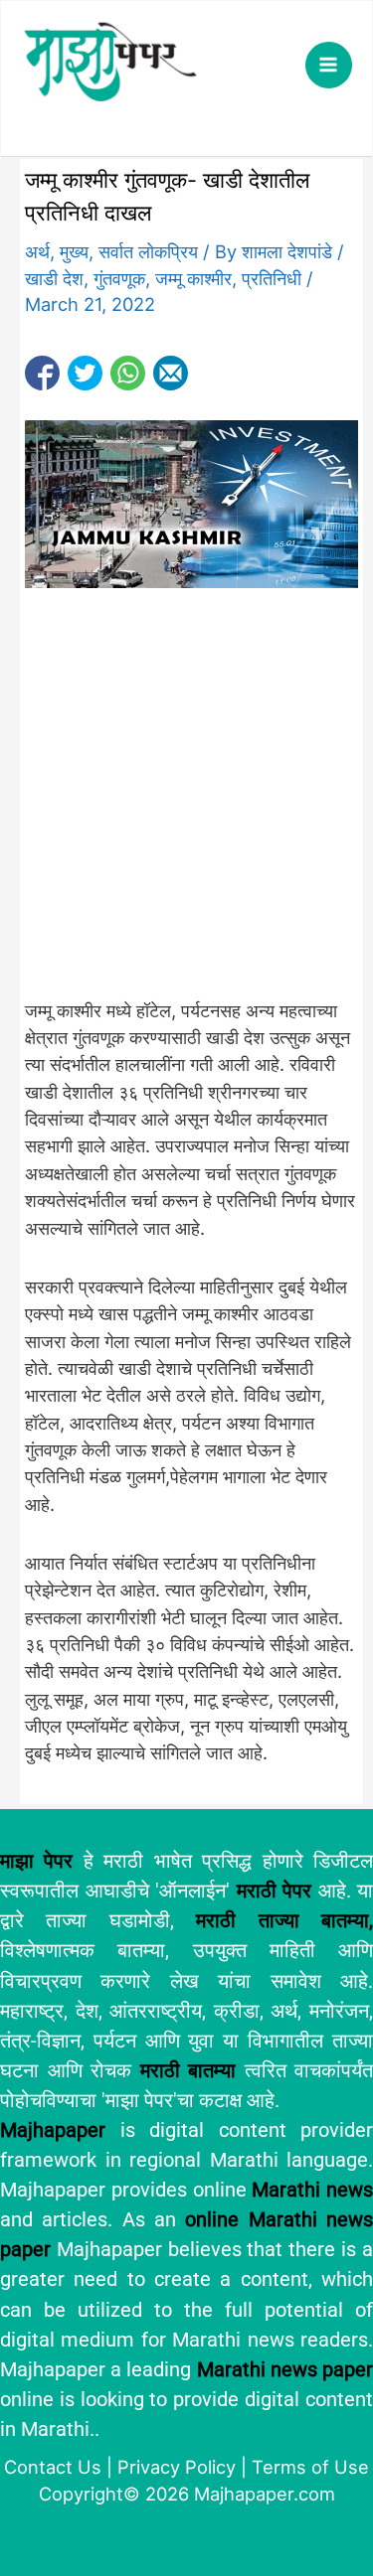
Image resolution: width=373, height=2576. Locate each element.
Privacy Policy (177, 2467)
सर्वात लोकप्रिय (148, 251)
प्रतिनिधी (272, 278)
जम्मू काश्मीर (193, 278)
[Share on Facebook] (42, 373)
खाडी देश (54, 278)
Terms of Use (310, 2467)
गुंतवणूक (119, 278)
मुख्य (74, 251)
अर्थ (37, 251)
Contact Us (53, 2467)
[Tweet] (85, 373)
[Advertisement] (186, 803)
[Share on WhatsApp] (128, 373)
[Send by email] (171, 373)
